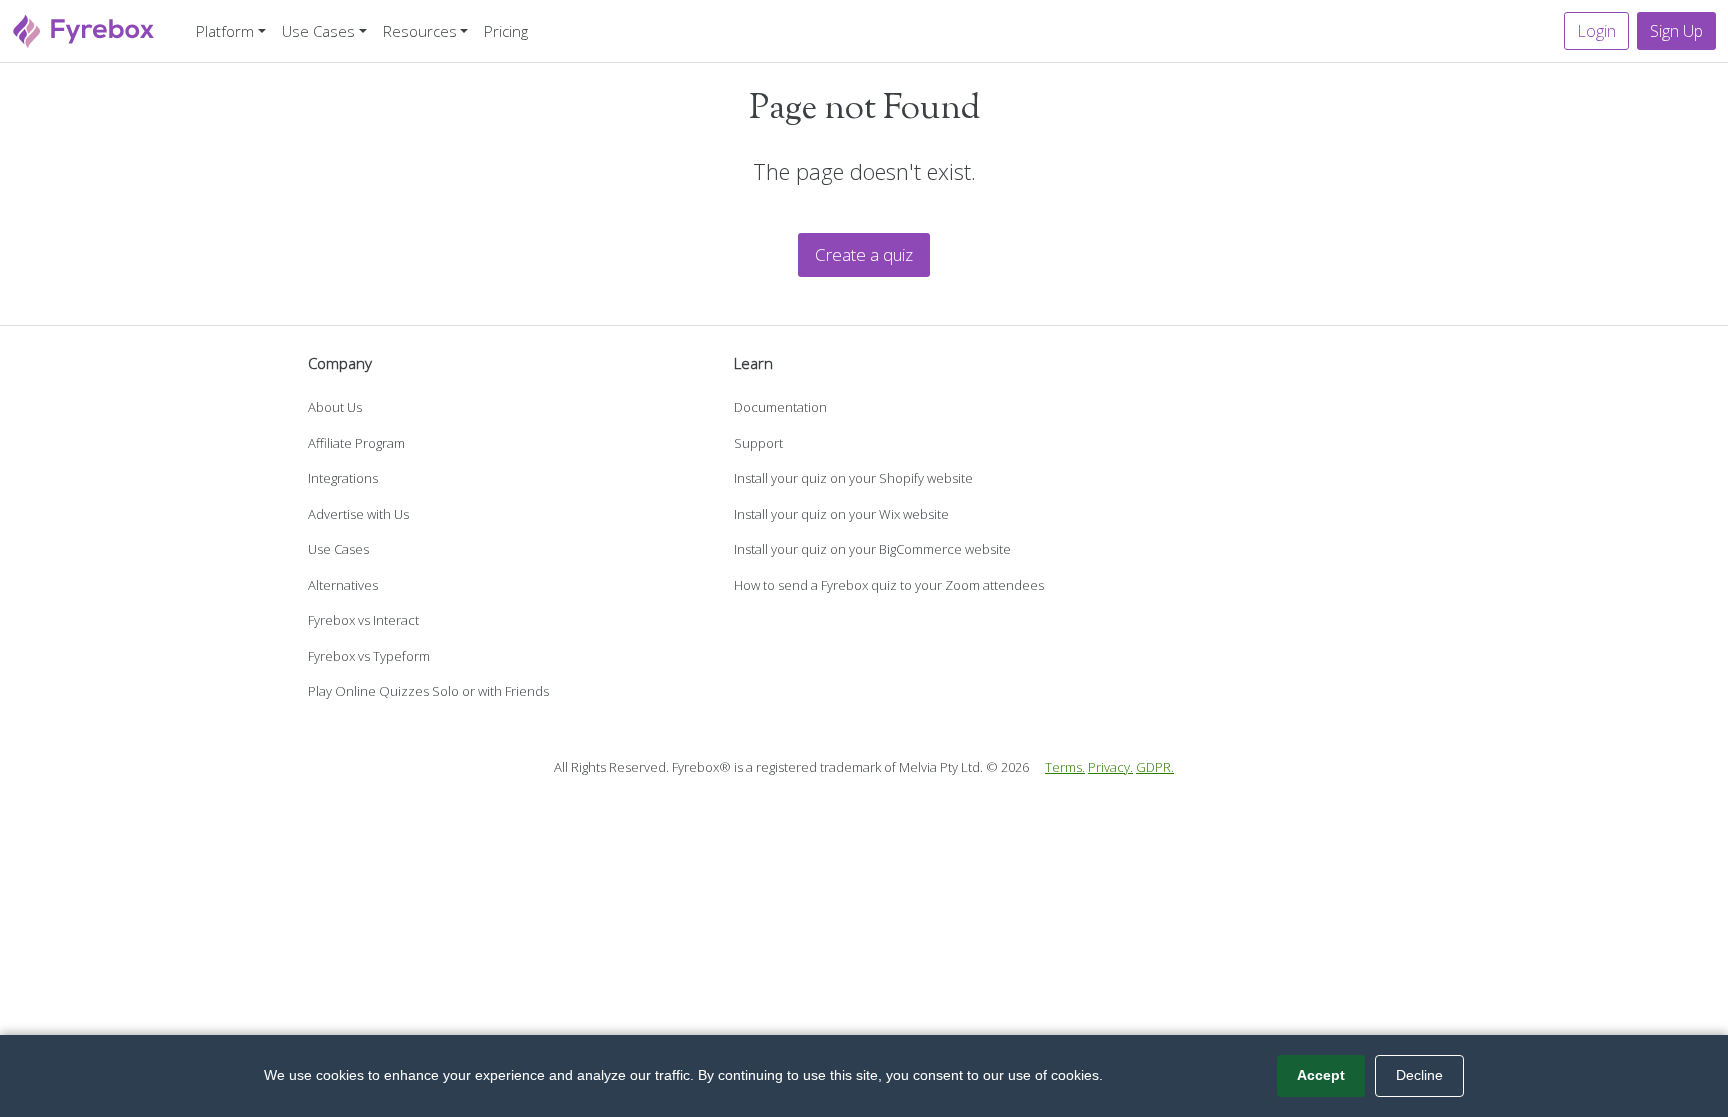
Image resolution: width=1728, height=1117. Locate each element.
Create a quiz (864, 254)
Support (758, 443)
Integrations (343, 478)
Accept (1321, 1075)
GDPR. (1155, 767)
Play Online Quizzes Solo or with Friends (428, 691)
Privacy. (1110, 767)
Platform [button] (225, 31)
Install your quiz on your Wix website (841, 514)
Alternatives (343, 585)
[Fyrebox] (84, 28)
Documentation (780, 407)
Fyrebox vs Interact (363, 620)
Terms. (1065, 767)
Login (1596, 31)
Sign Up (1676, 31)
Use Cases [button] (318, 31)
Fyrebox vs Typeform (369, 656)
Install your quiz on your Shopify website (853, 478)
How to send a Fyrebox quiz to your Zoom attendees (889, 585)
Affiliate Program (356, 443)
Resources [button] (420, 31)
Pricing (506, 31)
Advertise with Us (358, 514)
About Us (335, 407)
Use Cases (338, 549)
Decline (1419, 1075)
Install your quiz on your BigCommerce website (872, 549)
